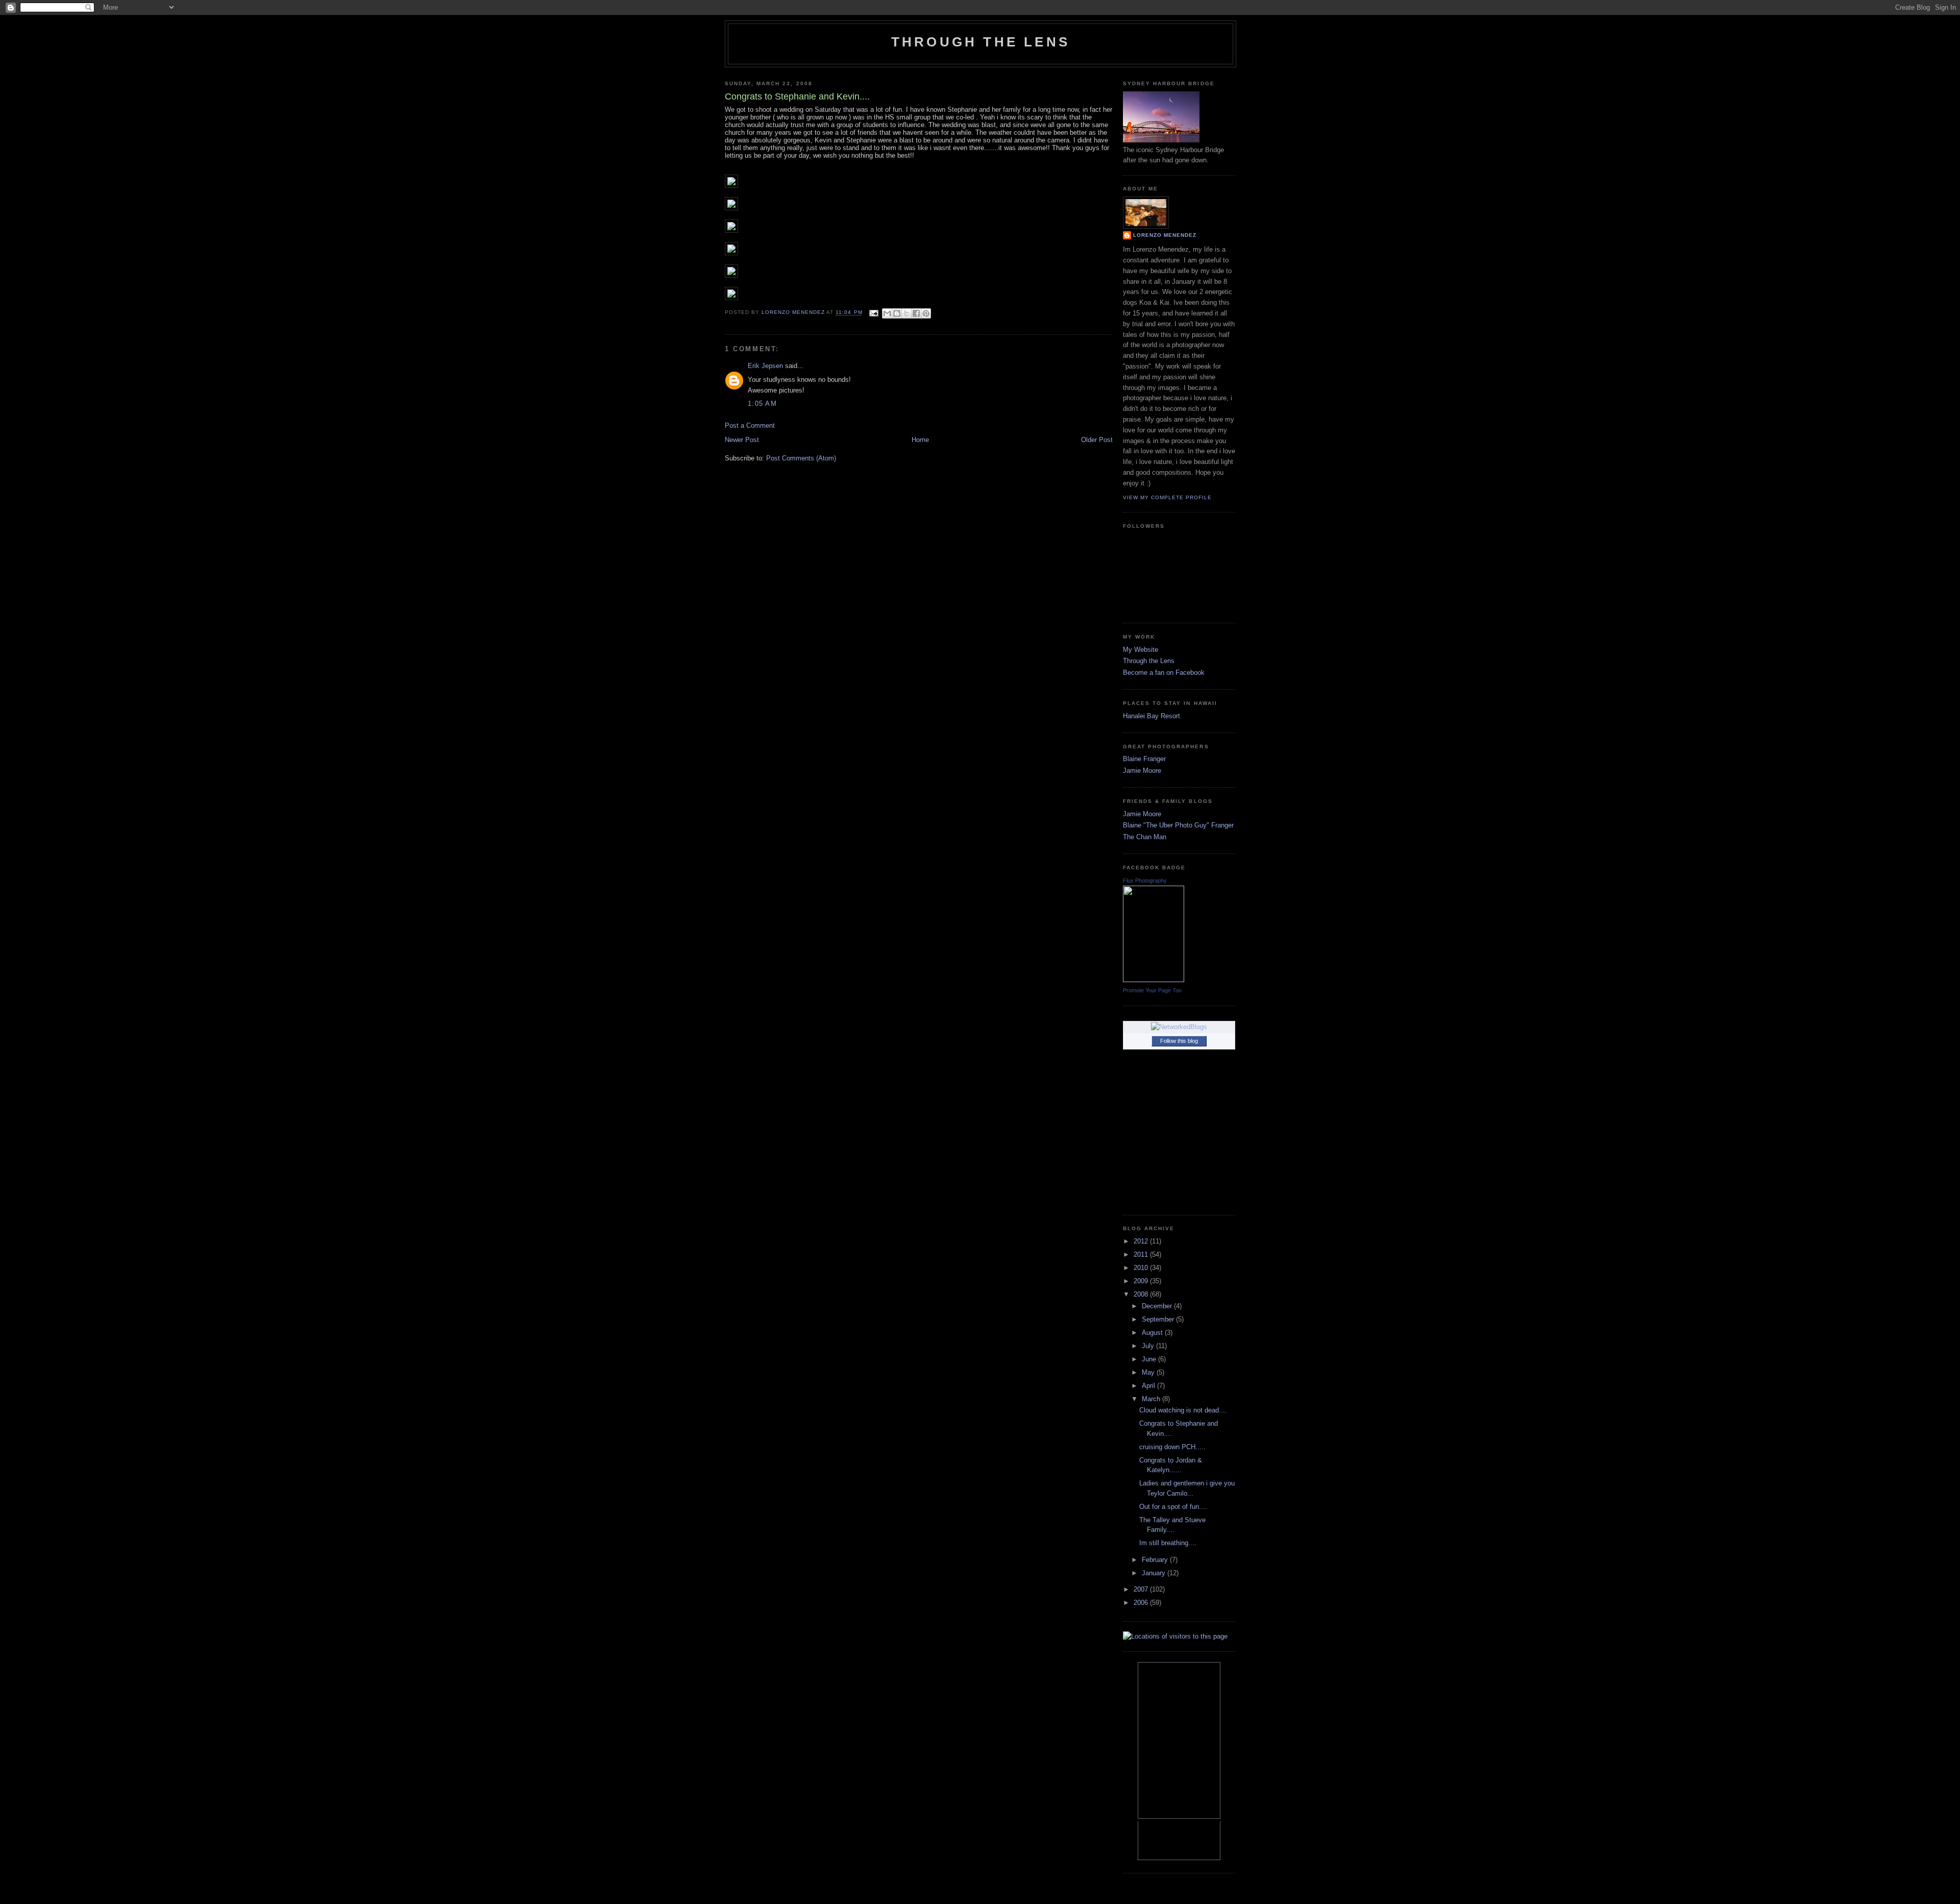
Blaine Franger (1144, 759)
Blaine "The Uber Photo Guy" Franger (1178, 825)
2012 (1142, 1241)
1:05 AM (762, 404)
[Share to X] (906, 313)
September (1159, 1319)
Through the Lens (1149, 661)
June (1150, 1359)
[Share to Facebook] (916, 313)
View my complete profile (1167, 497)
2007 (1142, 1589)
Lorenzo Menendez (1165, 235)
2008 (1142, 1294)
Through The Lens (981, 42)
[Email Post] (874, 313)
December (1158, 1306)
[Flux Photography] (1154, 980)
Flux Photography (1145, 881)
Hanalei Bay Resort (1151, 716)
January (1155, 1573)
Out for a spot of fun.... (1173, 1507)
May (1149, 1372)
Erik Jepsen (765, 366)
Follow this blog (1179, 1041)
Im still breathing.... (1168, 1543)
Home (920, 440)
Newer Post (742, 440)
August (1153, 1333)
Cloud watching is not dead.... (1183, 1410)
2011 (1142, 1254)
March (1152, 1399)
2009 (1142, 1281)
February (1156, 1560)
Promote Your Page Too (1152, 990)
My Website (1141, 650)
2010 (1142, 1268)
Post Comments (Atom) (801, 458)
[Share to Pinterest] (926, 313)
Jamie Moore (1142, 771)
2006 (1142, 1603)
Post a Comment (750, 425)
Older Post (1097, 440)
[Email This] (887, 313)
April (1149, 1386)
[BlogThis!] (897, 313)
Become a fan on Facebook (1164, 673)
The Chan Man (1145, 837)
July (1149, 1346)
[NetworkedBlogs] (1179, 1027)
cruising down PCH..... (1172, 1447)
